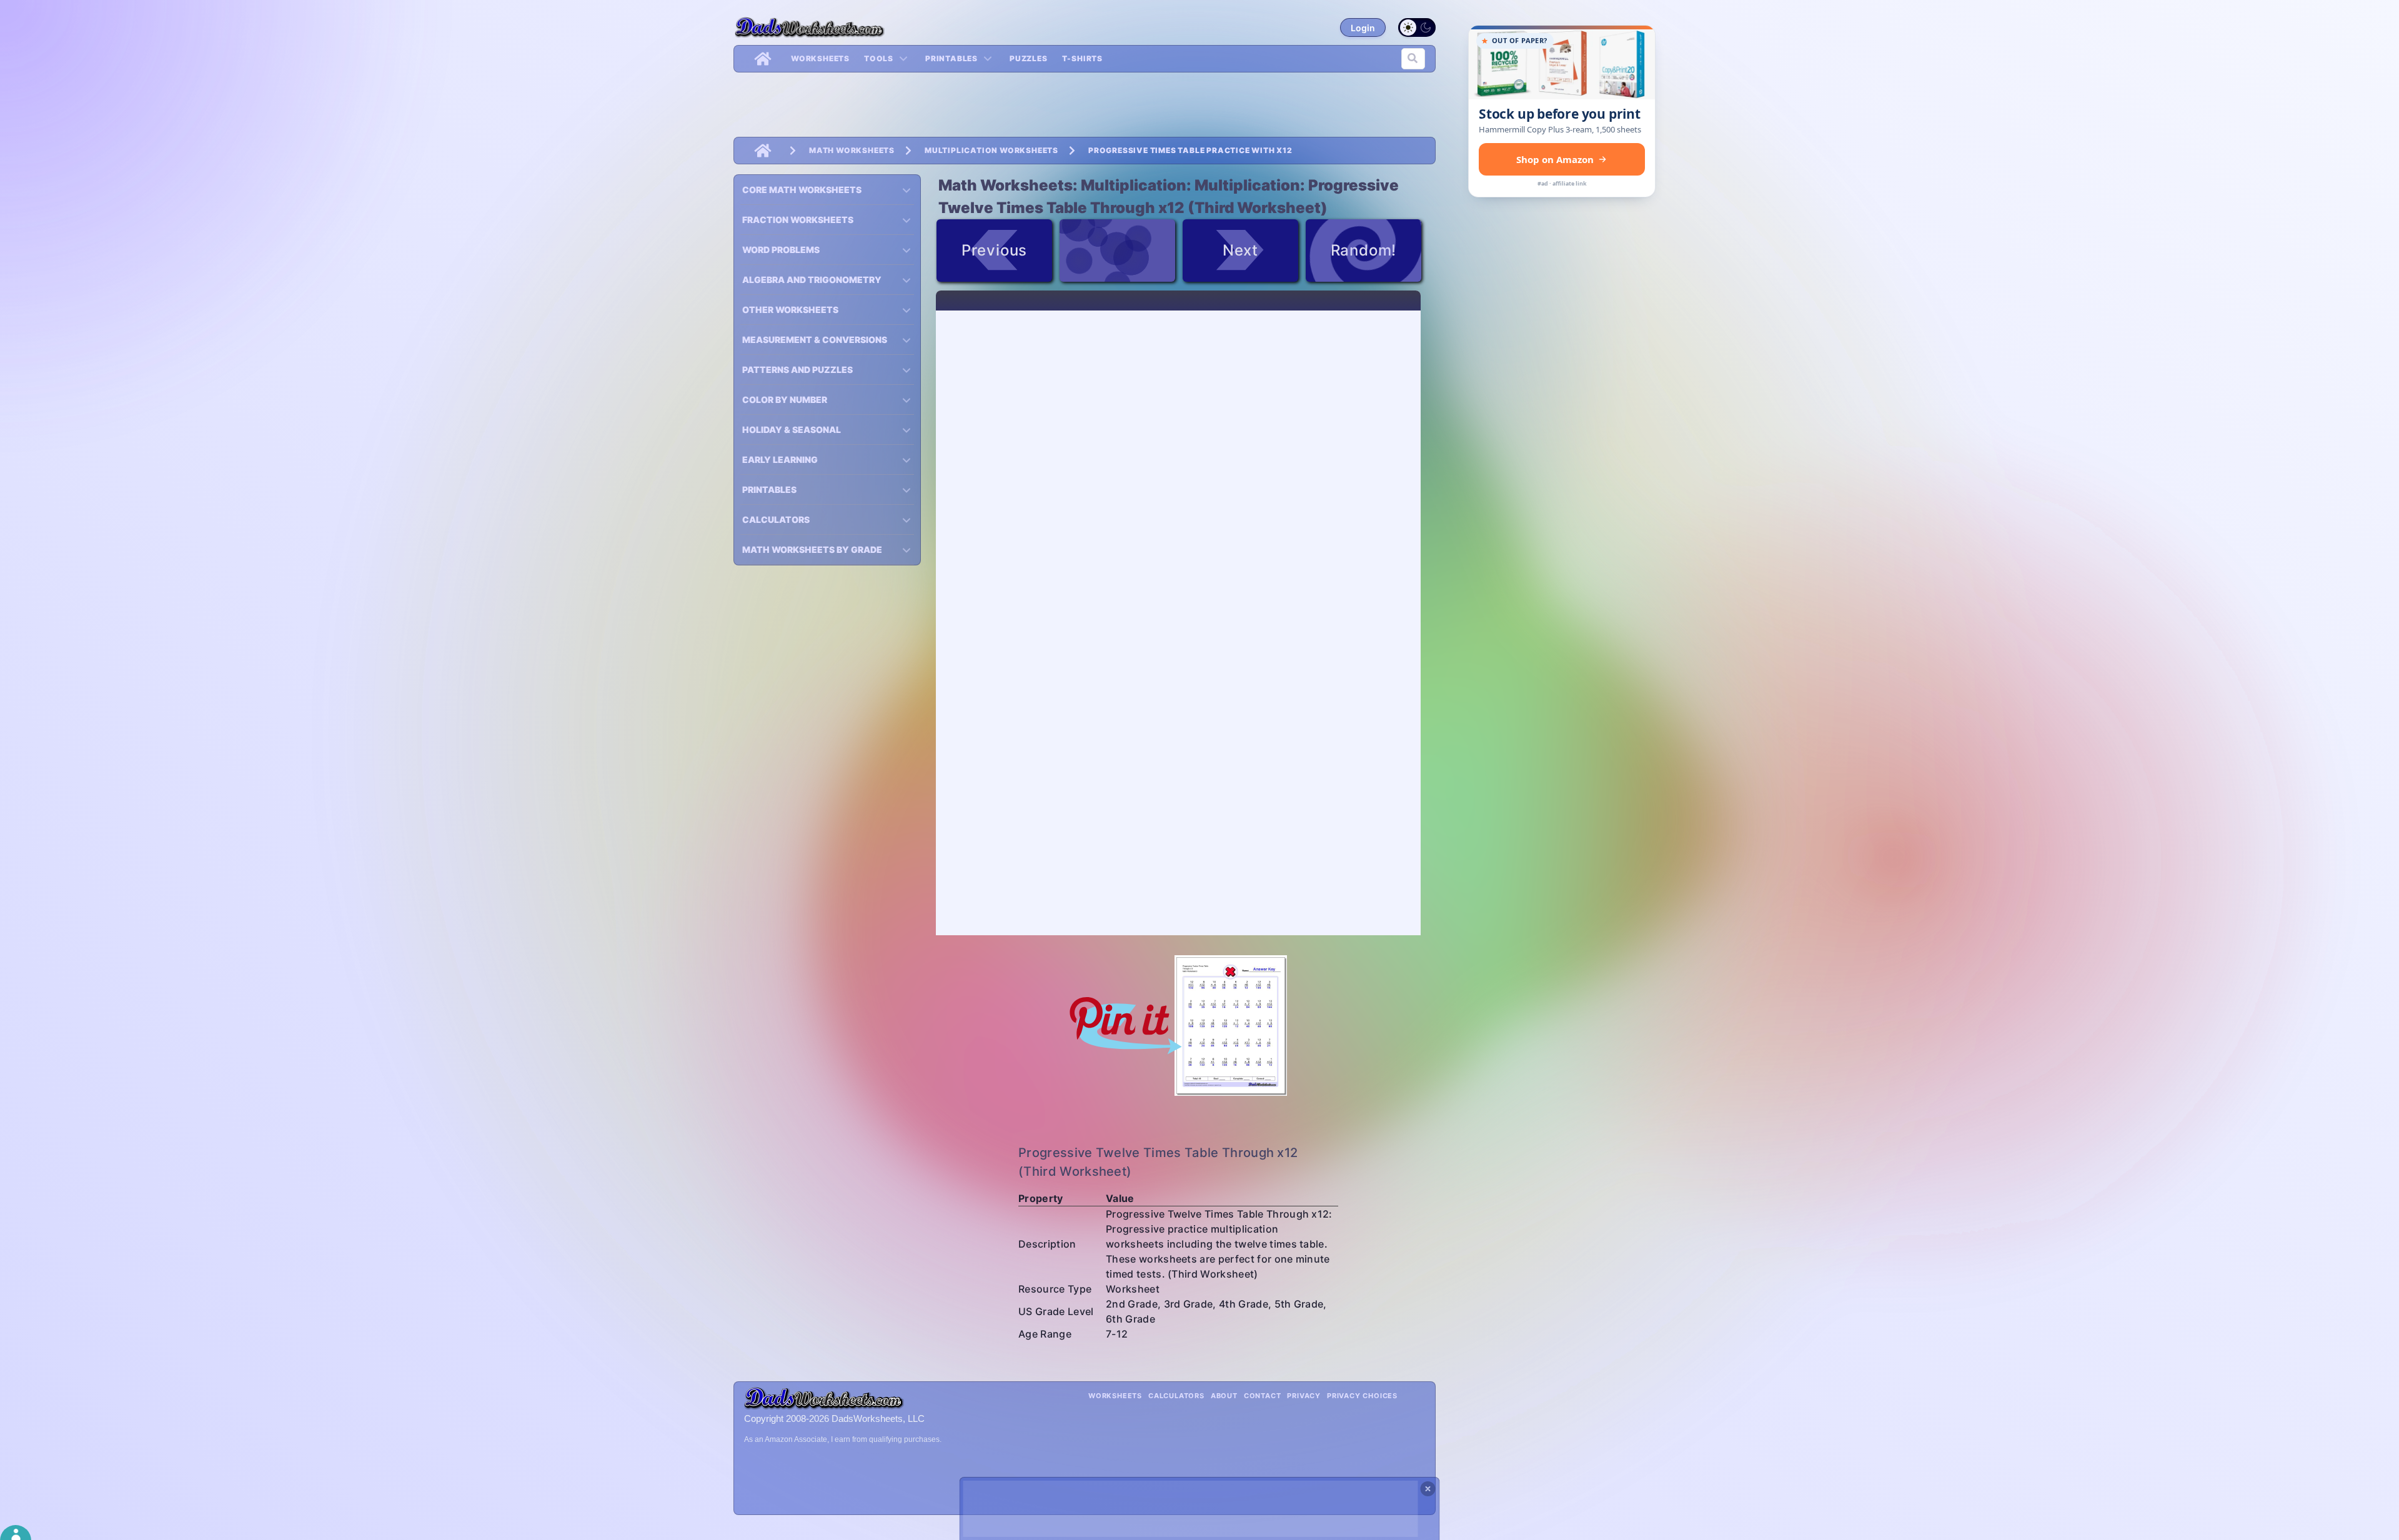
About (1224, 1396)
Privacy (1304, 1396)
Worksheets (820, 58)
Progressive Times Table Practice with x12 (1190, 150)
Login (1363, 28)
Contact (1263, 1396)
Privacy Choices (1362, 1396)
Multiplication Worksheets (991, 150)
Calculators (1176, 1396)
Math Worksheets (852, 150)
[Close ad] (1428, 1489)
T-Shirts (1082, 58)
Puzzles (1029, 58)
